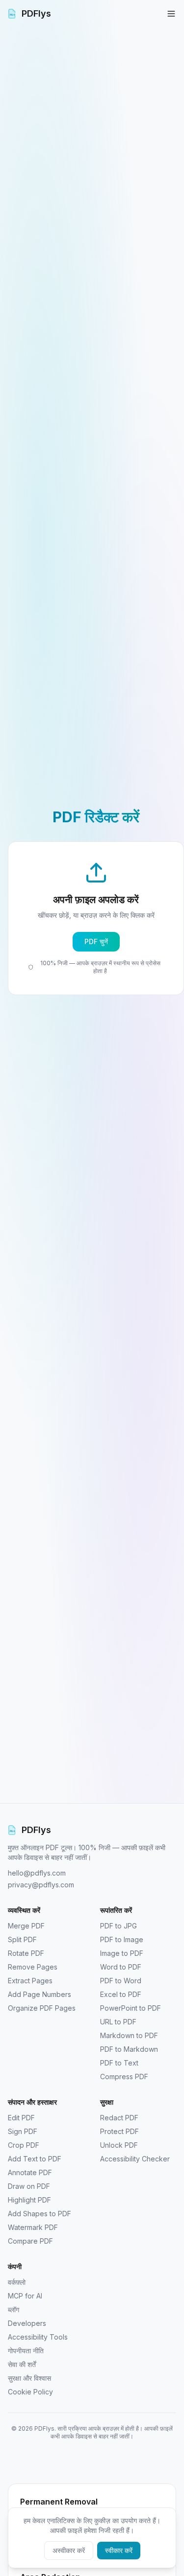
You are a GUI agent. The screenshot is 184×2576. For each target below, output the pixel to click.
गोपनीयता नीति (26, 2351)
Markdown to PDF (129, 2035)
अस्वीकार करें (69, 2550)
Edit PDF (21, 2118)
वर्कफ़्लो (17, 2282)
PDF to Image (122, 1939)
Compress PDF (124, 2077)
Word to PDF (121, 1967)
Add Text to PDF (35, 2159)
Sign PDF (23, 2131)
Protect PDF (119, 2131)
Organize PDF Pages (42, 2008)
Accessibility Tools (38, 2337)
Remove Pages (33, 1967)
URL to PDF (118, 2022)
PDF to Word (121, 1981)
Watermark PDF (33, 2227)
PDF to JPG (118, 1926)
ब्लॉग (13, 2309)
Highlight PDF (29, 2200)
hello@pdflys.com (37, 1873)
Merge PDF (26, 1926)
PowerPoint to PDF (131, 2008)
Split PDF (22, 1939)
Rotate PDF (26, 1953)
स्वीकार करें (119, 2550)
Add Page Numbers (39, 1994)
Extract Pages (30, 1981)
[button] (96, 918)
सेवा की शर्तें (22, 2364)
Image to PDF (122, 1953)
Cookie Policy (30, 2392)
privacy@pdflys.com (41, 1885)
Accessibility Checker (135, 2159)
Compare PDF (30, 2241)
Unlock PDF (119, 2145)
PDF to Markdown (129, 2049)
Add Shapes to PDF (39, 2214)
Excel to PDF (121, 1994)
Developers (27, 2323)
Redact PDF (119, 2118)
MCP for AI (25, 2296)
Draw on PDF (29, 2186)
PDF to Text (119, 2063)
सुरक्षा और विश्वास (29, 2378)
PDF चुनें (96, 941)
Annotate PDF (30, 2172)
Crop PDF (24, 2145)
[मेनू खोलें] (171, 14)
